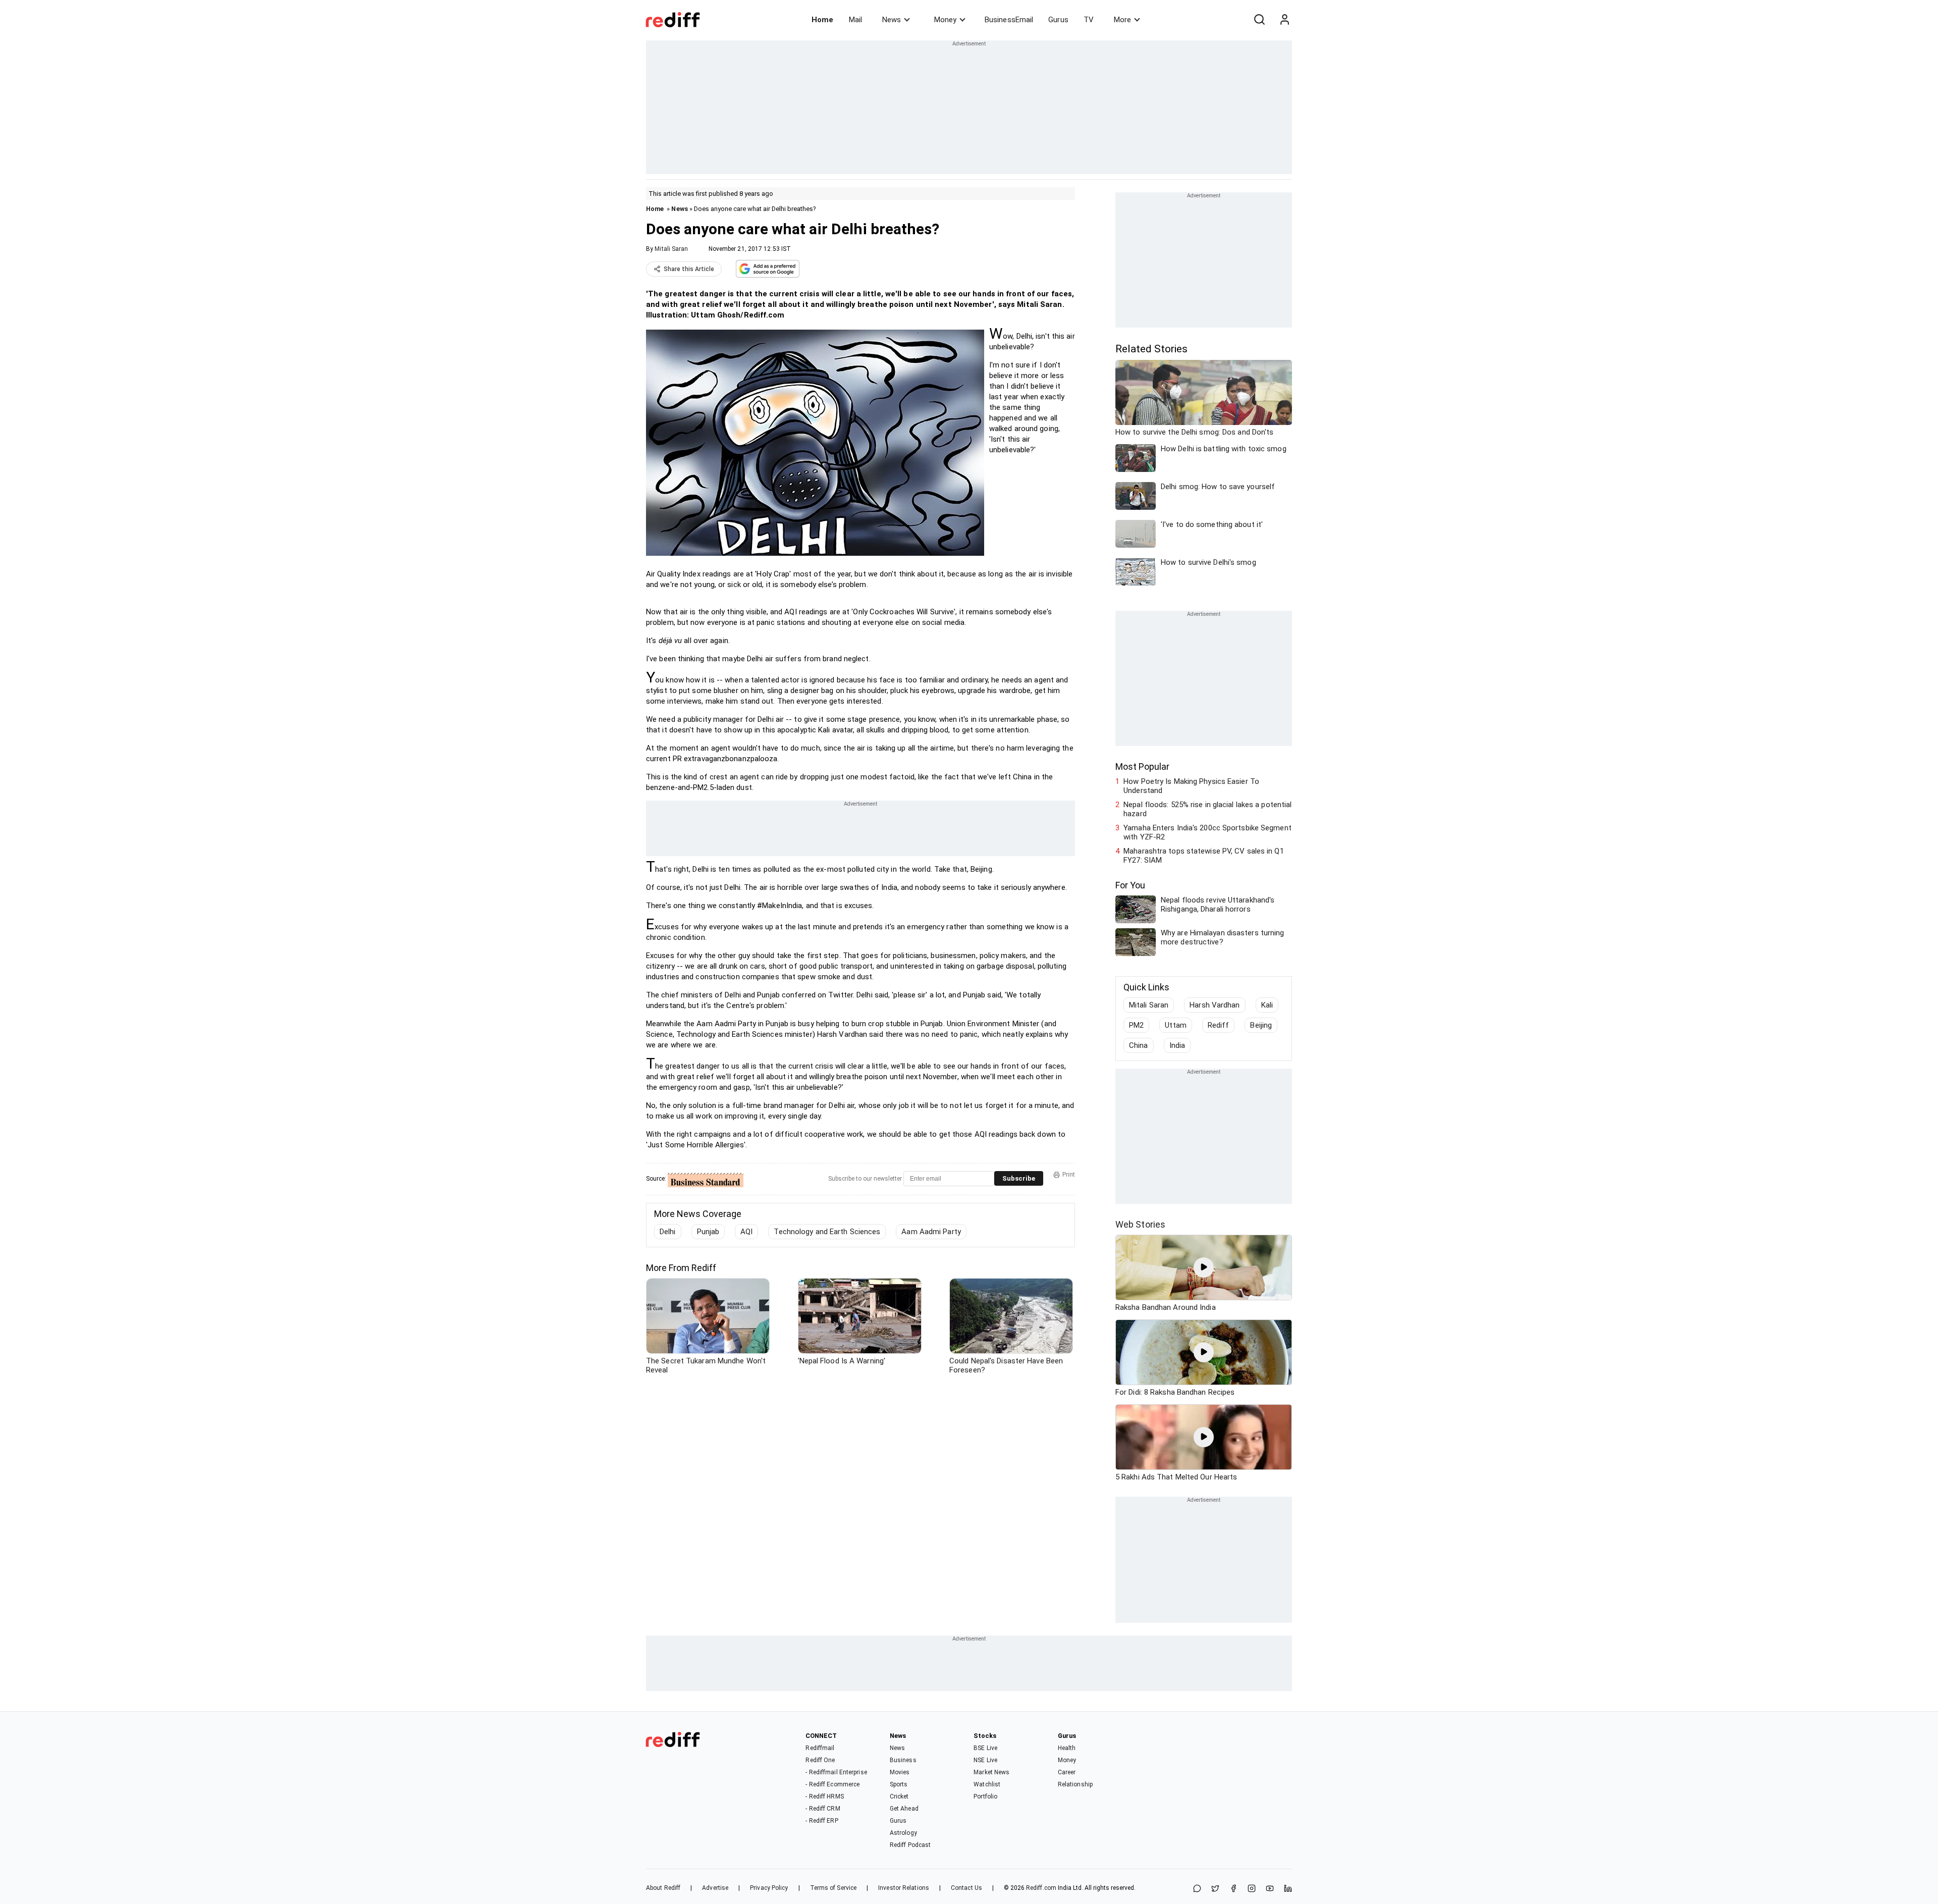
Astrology (903, 1833)
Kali (1267, 1005)
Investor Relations (904, 1888)
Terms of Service (833, 1888)
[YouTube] (1270, 1889)
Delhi (668, 1232)
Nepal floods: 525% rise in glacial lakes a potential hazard (1207, 809)
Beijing (1261, 1025)
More (1122, 20)
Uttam (1176, 1025)
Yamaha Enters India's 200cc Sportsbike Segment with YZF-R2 (1207, 832)
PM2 (1136, 1025)
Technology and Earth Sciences (827, 1232)
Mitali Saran (671, 249)
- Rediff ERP (822, 1821)
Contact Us (966, 1888)
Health (1067, 1748)
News (892, 20)
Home (822, 20)
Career (1067, 1772)
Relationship (1075, 1784)
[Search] (1259, 20)
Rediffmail (820, 1748)
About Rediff (663, 1888)
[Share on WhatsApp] (1197, 1889)
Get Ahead (904, 1809)
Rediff (1219, 1025)
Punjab (708, 1232)
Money (945, 20)
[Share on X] (1215, 1889)
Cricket (899, 1796)
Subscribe (1019, 1178)
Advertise (715, 1888)
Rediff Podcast (910, 1845)
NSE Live (985, 1760)
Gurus (1058, 20)
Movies (900, 1772)
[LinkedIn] (1288, 1889)
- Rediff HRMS (824, 1796)
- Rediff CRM (823, 1809)
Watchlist (987, 1784)
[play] (1204, 1267)
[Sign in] (1284, 20)
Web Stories (1140, 1224)
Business (903, 1760)
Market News (991, 1772)
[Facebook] (1233, 1889)
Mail (855, 20)
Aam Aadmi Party (931, 1232)
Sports (899, 1784)
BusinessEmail (1009, 20)
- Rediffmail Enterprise (836, 1772)
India (1177, 1045)
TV (1089, 20)
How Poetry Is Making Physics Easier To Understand (1191, 786)
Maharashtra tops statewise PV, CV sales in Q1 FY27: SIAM (1204, 856)
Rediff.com (1041, 1888)
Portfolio (985, 1796)
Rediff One (820, 1760)
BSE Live (985, 1748)
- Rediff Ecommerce (832, 1784)
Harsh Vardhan (1215, 1005)
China (1139, 1045)
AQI (746, 1232)
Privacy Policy (769, 1888)
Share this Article (689, 269)
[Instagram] (1252, 1889)
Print (1069, 1175)
